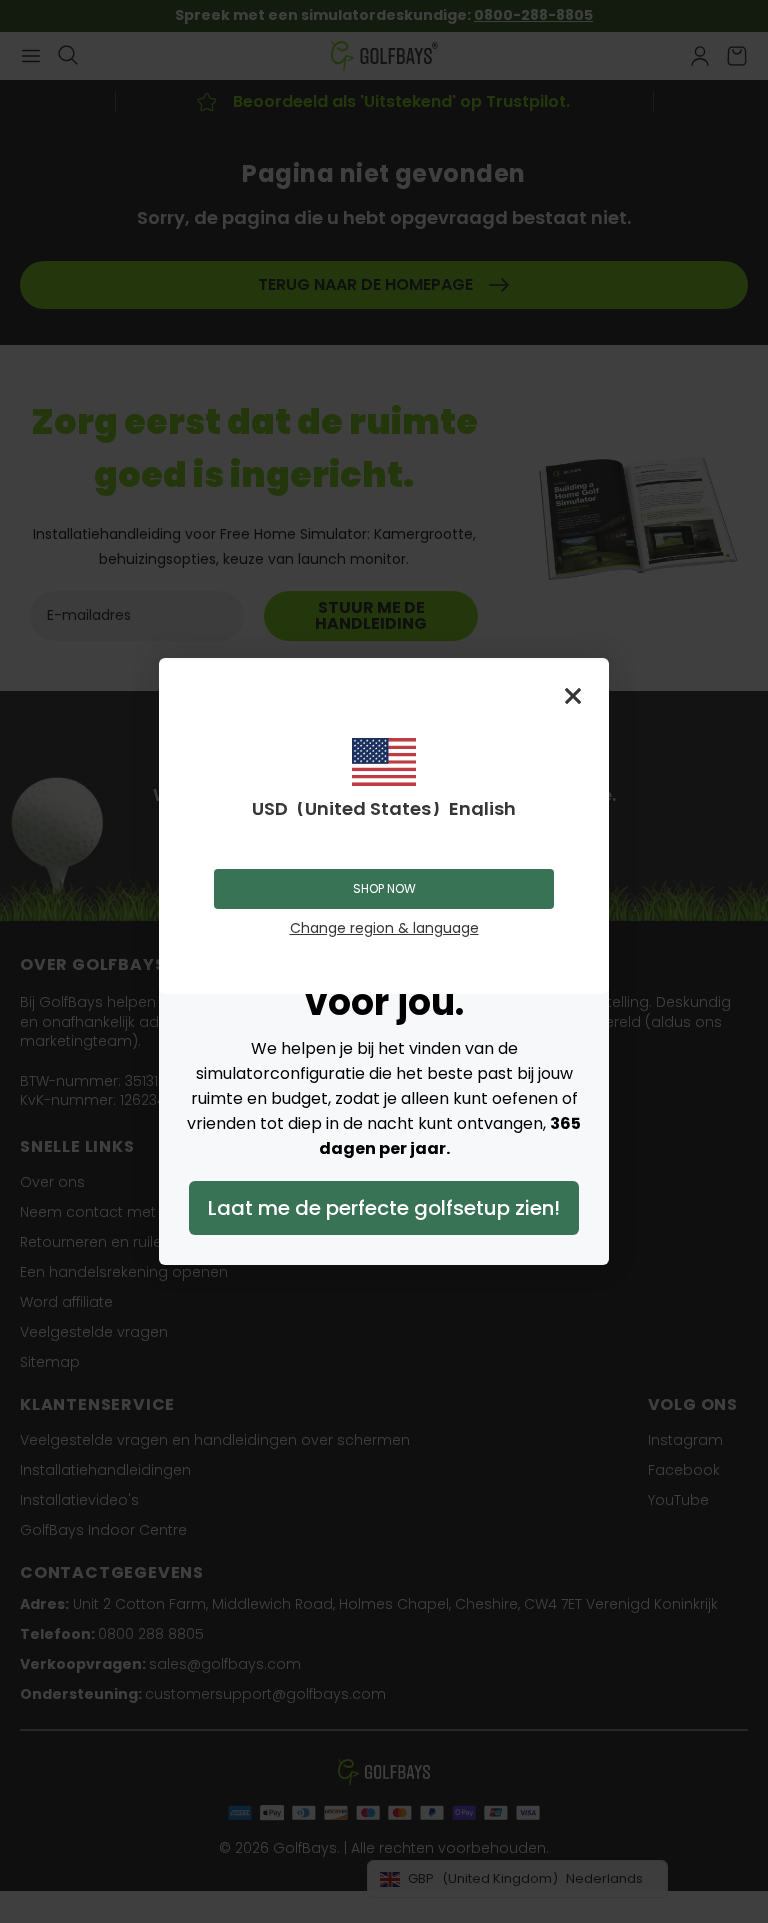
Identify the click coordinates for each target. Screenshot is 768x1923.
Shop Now (384, 888)
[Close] (573, 696)
